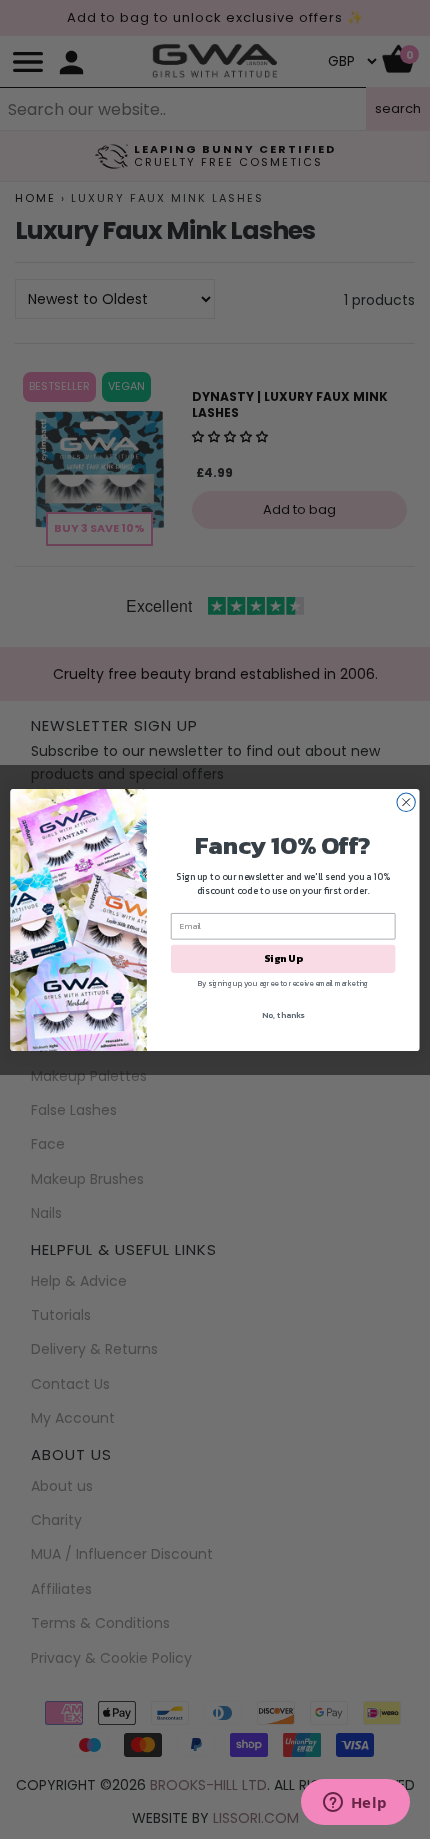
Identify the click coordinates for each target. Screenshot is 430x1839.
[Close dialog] (406, 802)
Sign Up (283, 958)
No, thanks (283, 1014)
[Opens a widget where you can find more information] (355, 1804)
